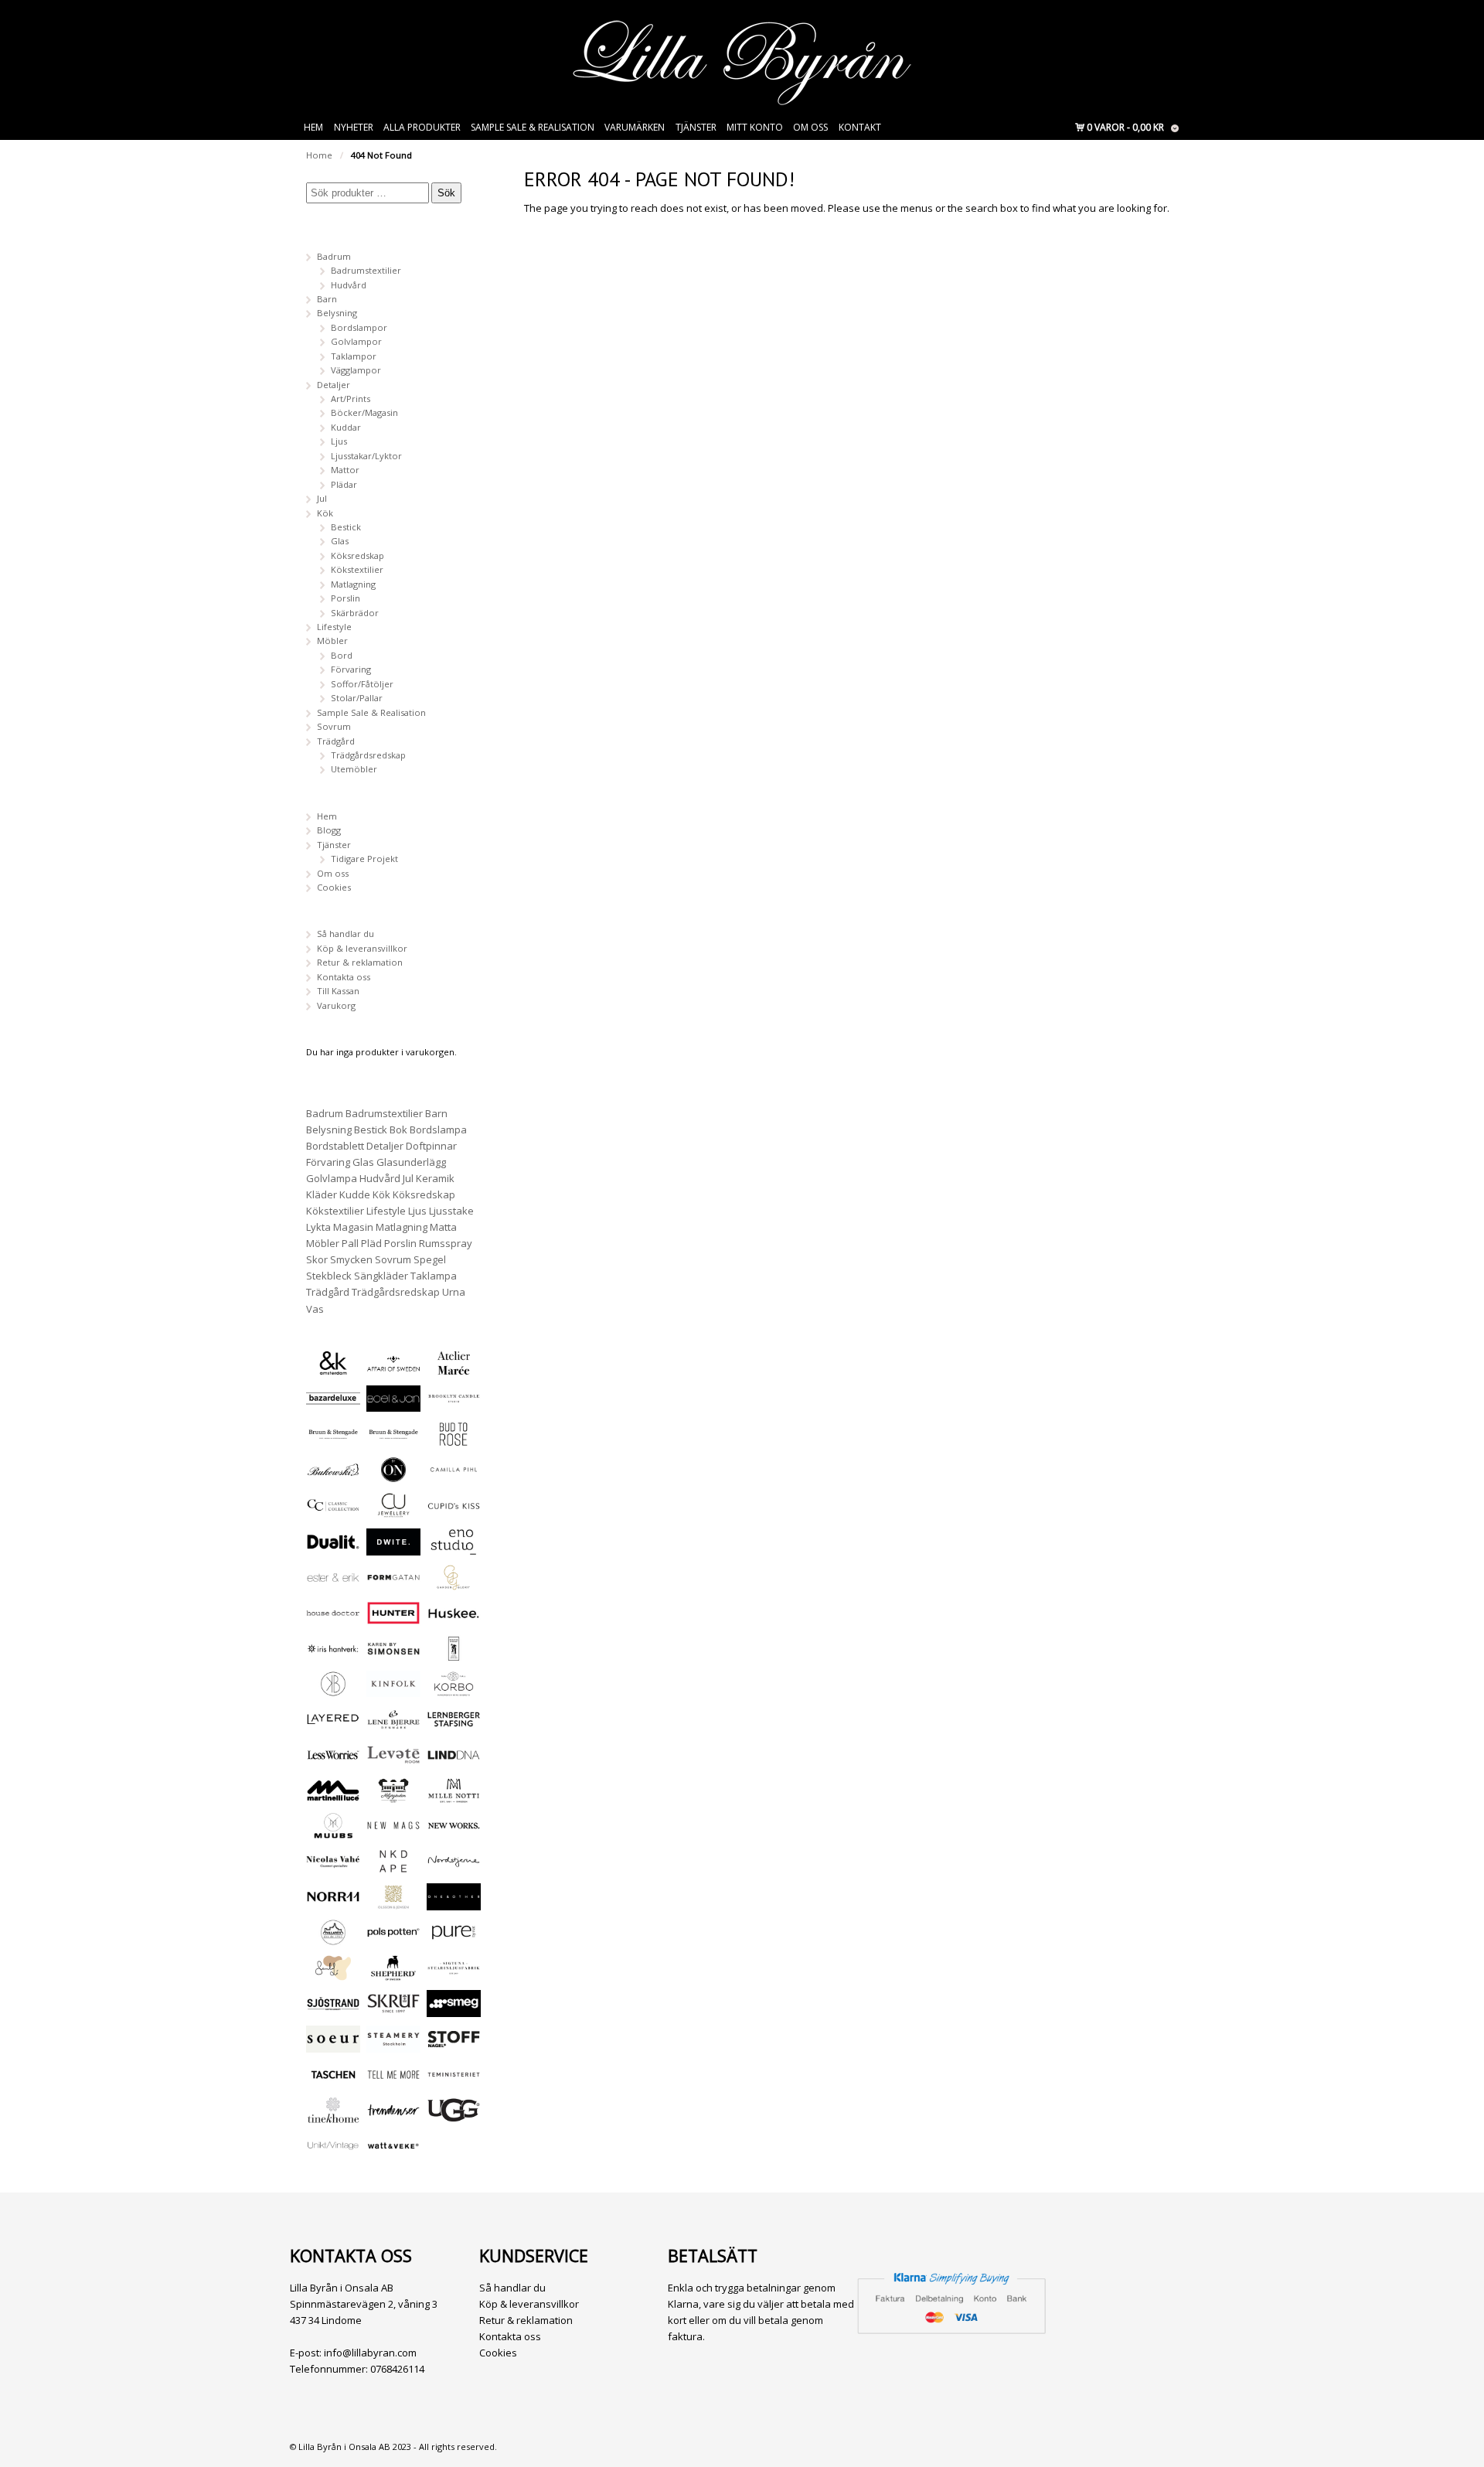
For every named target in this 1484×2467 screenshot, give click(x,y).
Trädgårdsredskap (368, 755)
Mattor (345, 470)
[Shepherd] (393, 1974)
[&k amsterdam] (333, 1369)
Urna (454, 1292)
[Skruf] (393, 2010)
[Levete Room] (393, 1761)
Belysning (337, 313)
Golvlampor (356, 341)
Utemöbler (354, 769)
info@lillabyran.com (370, 2353)
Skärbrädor (355, 613)
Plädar (344, 484)
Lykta (318, 1227)
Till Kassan (338, 991)
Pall (350, 1243)
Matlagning (353, 584)
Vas (315, 1309)
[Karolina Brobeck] (333, 1690)
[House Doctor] (333, 1619)
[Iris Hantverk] (333, 1655)
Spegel (430, 1259)
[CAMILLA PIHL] (454, 1475)
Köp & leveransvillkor (362, 948)
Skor (317, 1259)
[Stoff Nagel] (454, 2045)
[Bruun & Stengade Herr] (393, 1440)
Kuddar (346, 427)
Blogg (329, 830)
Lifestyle (334, 627)
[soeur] (333, 2045)
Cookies (334, 887)
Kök (325, 513)
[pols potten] (393, 1939)
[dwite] (393, 1548)
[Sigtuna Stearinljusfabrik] (454, 1974)
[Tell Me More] (393, 2081)
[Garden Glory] (454, 1584)
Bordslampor (359, 327)
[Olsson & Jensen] (393, 1903)
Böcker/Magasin (364, 412)
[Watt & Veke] (393, 2152)
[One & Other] (454, 1903)
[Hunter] (393, 1619)
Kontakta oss (344, 977)
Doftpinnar (431, 1146)
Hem (313, 127)
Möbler (332, 641)
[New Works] (454, 1832)
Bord (342, 655)
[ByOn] (393, 1475)
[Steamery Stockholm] (393, 2045)
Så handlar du (345, 934)
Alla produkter (422, 127)
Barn (327, 299)
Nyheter (354, 127)
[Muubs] (333, 1832)
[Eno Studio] (454, 1548)
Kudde (355, 1194)
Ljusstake (451, 1211)
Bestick (346, 527)
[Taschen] (333, 2081)
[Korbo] (454, 1690)
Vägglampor (356, 370)
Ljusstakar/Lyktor (366, 456)
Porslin (345, 598)
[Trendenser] (393, 2116)
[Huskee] (454, 1619)
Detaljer (334, 385)
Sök (446, 193)
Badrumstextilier (366, 270)
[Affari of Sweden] (393, 1369)
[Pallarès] (333, 1939)
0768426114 (397, 2369)
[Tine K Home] (333, 2116)
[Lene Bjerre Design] (393, 1725)
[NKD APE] (393, 1867)
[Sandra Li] (333, 1974)
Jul (322, 498)
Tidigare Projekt (364, 859)
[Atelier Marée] (454, 1369)
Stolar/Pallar (357, 698)
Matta (443, 1227)
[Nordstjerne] (454, 1867)
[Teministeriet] (454, 2081)
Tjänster (696, 127)
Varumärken (635, 127)
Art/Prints (351, 399)
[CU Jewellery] (393, 1511)
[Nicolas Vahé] (333, 1867)
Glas (340, 541)
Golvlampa (332, 1178)
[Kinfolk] (393, 1690)
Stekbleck (329, 1276)
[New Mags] (393, 1832)
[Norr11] (333, 1903)
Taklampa (434, 1276)
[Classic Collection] (333, 1511)
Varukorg (336, 1005)
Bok (398, 1130)
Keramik (435, 1178)
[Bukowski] (333, 1475)
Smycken (351, 1259)
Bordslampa (438, 1130)
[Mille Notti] (454, 1796)
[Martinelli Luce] (333, 1796)
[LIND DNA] (454, 1761)
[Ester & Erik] (333, 1584)
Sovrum (334, 726)
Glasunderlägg (411, 1162)
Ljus (339, 441)
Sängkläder (381, 1276)
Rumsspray (446, 1243)
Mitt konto (755, 127)
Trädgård (336, 741)
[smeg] (454, 2010)
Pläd (371, 1243)
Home (319, 155)
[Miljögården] (393, 1796)
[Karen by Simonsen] (393, 1655)
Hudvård (349, 285)
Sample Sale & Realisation (533, 127)
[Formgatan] (393, 1584)
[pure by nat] (454, 1939)
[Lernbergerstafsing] (454, 1725)
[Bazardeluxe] (333, 1404)
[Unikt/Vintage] (333, 2152)
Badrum (334, 256)
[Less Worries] (333, 1761)
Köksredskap (357, 555)
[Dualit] (333, 1548)
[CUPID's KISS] (454, 1513)
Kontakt (860, 127)
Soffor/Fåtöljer (362, 684)
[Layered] (333, 1725)
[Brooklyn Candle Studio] (454, 1404)
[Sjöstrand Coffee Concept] (333, 2010)
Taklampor (354, 356)
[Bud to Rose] (454, 1440)
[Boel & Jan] (393, 1404)
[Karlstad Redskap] (454, 1655)
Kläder (322, 1194)
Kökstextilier (357, 569)
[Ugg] (454, 2116)
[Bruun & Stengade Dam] (333, 1440)
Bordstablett (335, 1146)
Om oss (810, 127)
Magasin (353, 1227)
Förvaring (351, 669)
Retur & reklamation (360, 962)
